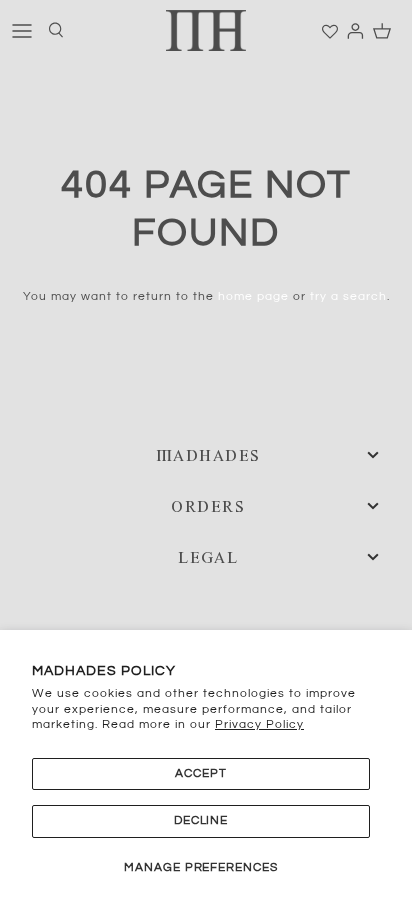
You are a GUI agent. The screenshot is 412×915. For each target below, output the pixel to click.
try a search (348, 296)
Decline (201, 820)
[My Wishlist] (330, 32)
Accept (201, 773)
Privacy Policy (259, 724)
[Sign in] (349, 30)
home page (253, 296)
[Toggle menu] (22, 30)
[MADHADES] (206, 30)
